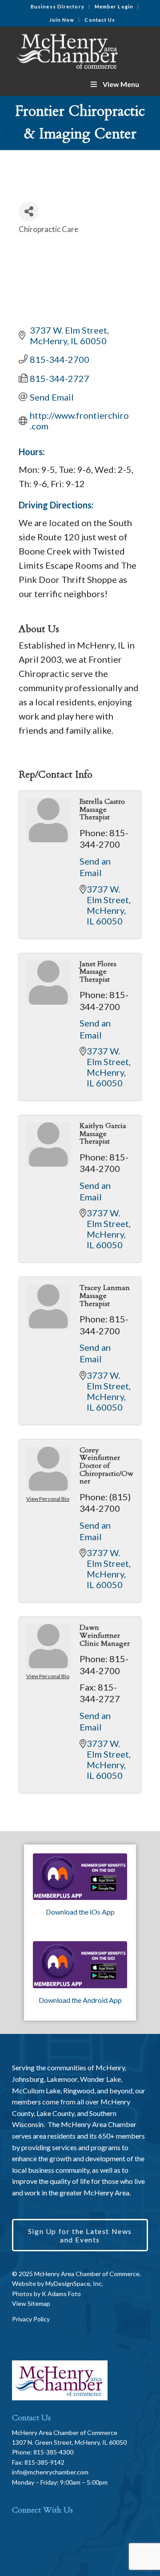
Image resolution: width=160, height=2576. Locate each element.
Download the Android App (80, 2000)
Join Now (62, 20)
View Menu (121, 84)
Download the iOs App (80, 1912)
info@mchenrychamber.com (50, 2472)
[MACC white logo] (66, 50)
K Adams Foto (61, 2294)
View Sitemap (31, 2303)
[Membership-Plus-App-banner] (80, 1877)
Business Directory (58, 6)
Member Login (114, 6)
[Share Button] (29, 211)
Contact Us (100, 20)
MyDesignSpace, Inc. (74, 2283)
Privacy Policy (31, 2319)
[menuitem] (58, 7)
